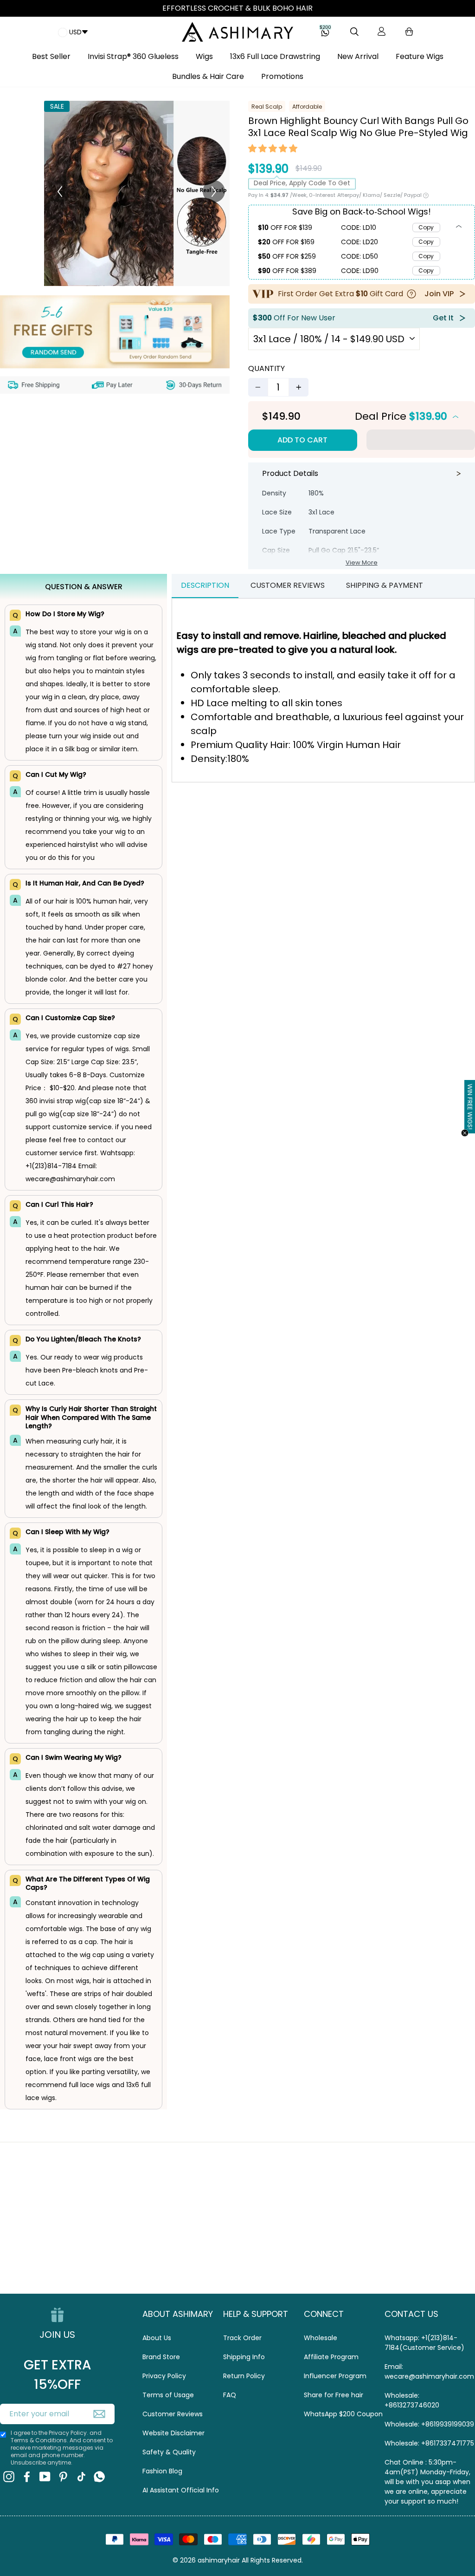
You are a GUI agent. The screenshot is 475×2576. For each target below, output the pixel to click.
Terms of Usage (168, 2395)
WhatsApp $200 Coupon (343, 2414)
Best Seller (51, 56)
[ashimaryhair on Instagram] (9, 2476)
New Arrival (358, 56)
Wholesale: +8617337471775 (429, 2443)
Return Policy (244, 2376)
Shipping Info (244, 2357)
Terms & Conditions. (40, 2440)
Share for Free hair (334, 2395)
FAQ (230, 2395)
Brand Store (161, 2357)
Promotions (282, 76)
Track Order (242, 2338)
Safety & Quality (169, 2452)
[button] (273, 150)
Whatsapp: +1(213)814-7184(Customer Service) (424, 2343)
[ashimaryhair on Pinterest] (63, 2476)
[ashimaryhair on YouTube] (45, 2476)
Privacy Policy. (68, 2433)
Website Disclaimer (173, 2433)
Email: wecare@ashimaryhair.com (429, 2371)
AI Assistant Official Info (181, 2490)
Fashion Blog (162, 2471)
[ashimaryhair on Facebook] (27, 2476)
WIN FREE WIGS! (470, 1107)
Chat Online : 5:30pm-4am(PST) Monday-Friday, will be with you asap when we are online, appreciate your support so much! (427, 2482)
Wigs (204, 56)
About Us (157, 2338)
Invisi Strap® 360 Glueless (133, 56)
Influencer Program (335, 2376)
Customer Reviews (173, 2414)
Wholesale (321, 2338)
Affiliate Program (331, 2357)
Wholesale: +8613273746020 (412, 2400)
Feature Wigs (420, 56)
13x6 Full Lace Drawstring (275, 56)
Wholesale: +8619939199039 (429, 2424)
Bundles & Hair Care (208, 76)
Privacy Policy (164, 2376)
